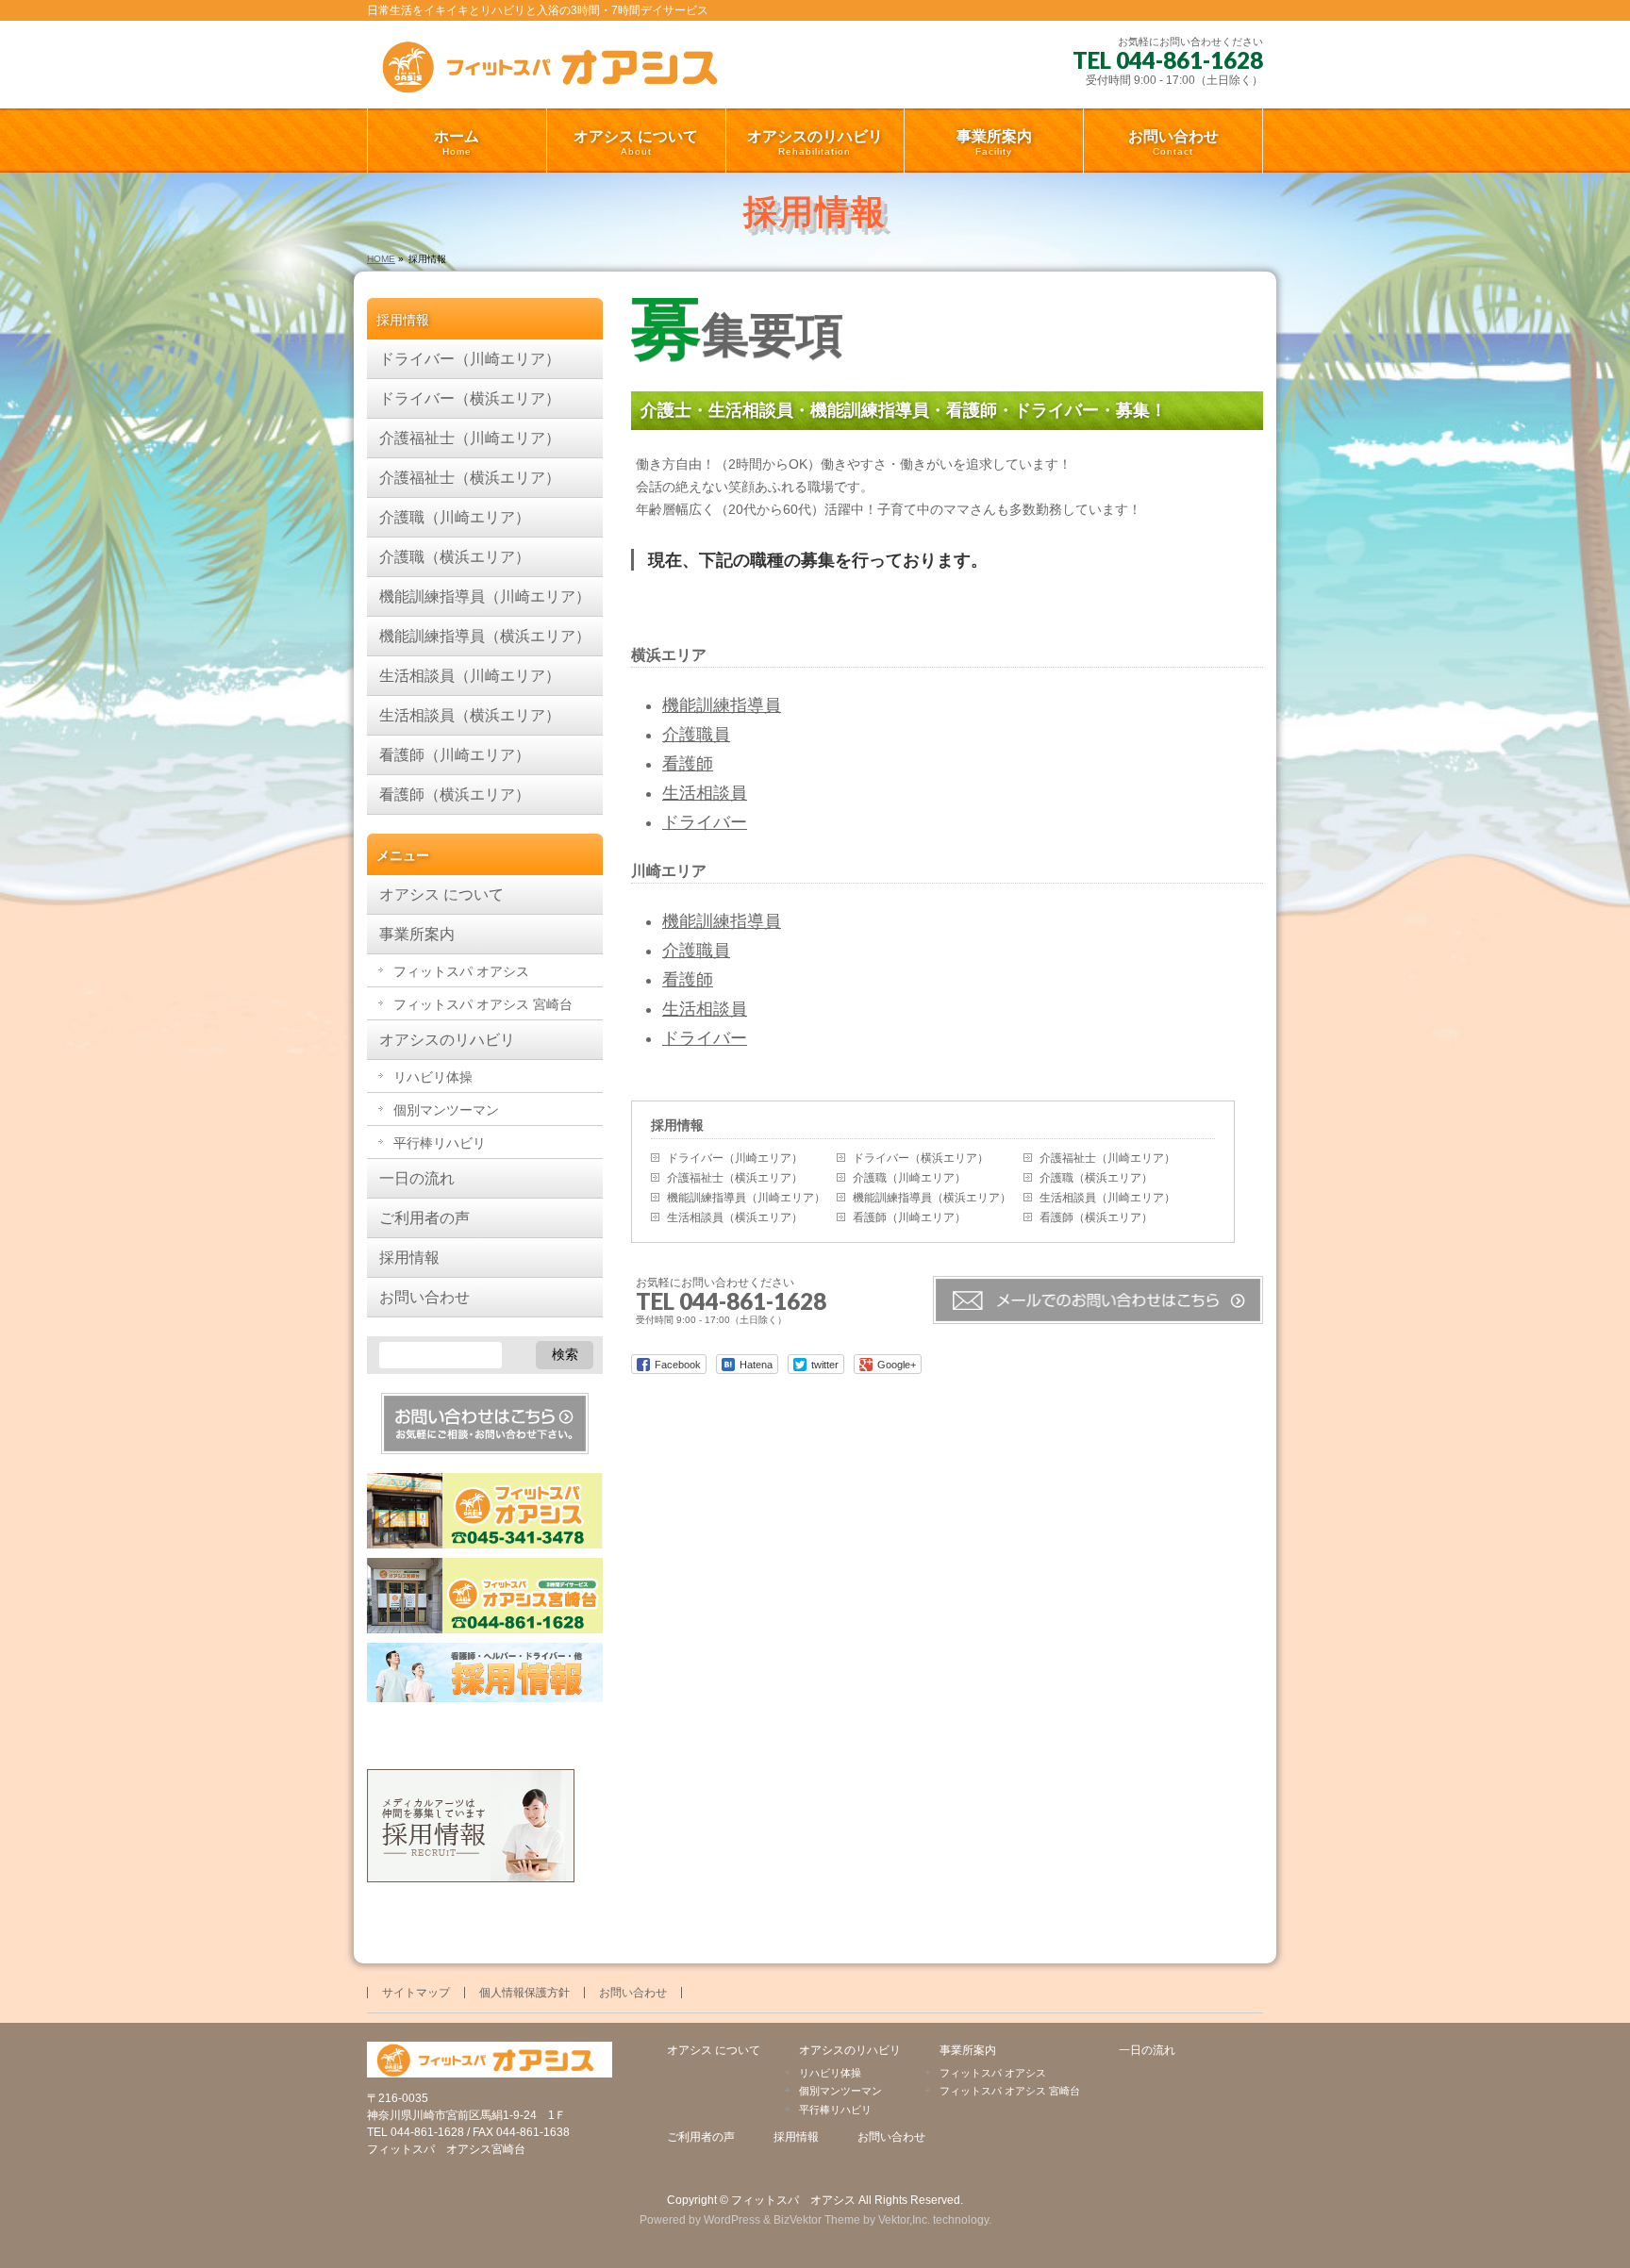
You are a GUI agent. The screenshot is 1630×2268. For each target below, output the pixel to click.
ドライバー (705, 822)
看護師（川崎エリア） (909, 1217)
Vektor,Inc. (904, 2220)
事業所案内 (417, 934)
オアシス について (441, 894)
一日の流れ (417, 1178)
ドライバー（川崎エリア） (735, 1158)
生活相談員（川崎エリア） (1107, 1198)
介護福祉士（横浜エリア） (735, 1178)
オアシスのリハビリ (447, 1040)
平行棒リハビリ (440, 1143)
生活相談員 (705, 793)
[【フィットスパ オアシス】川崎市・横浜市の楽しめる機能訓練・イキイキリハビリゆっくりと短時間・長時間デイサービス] (557, 73)
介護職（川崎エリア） (909, 1178)
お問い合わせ (424, 1297)
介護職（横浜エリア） (1096, 1178)
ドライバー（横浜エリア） (921, 1158)
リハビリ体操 (433, 1077)
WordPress (732, 2220)
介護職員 (696, 735)
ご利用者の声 (424, 1218)
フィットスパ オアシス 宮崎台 (483, 1004)
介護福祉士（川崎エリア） (1107, 1158)
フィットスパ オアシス (461, 971)
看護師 (688, 764)
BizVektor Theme (817, 2220)
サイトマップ (416, 1993)
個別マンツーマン (446, 1110)
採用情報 (677, 1125)
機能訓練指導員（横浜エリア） (932, 1198)
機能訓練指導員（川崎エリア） (746, 1198)
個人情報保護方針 (524, 1993)
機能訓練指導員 (722, 705)
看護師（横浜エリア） (1096, 1217)
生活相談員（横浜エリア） (735, 1217)
